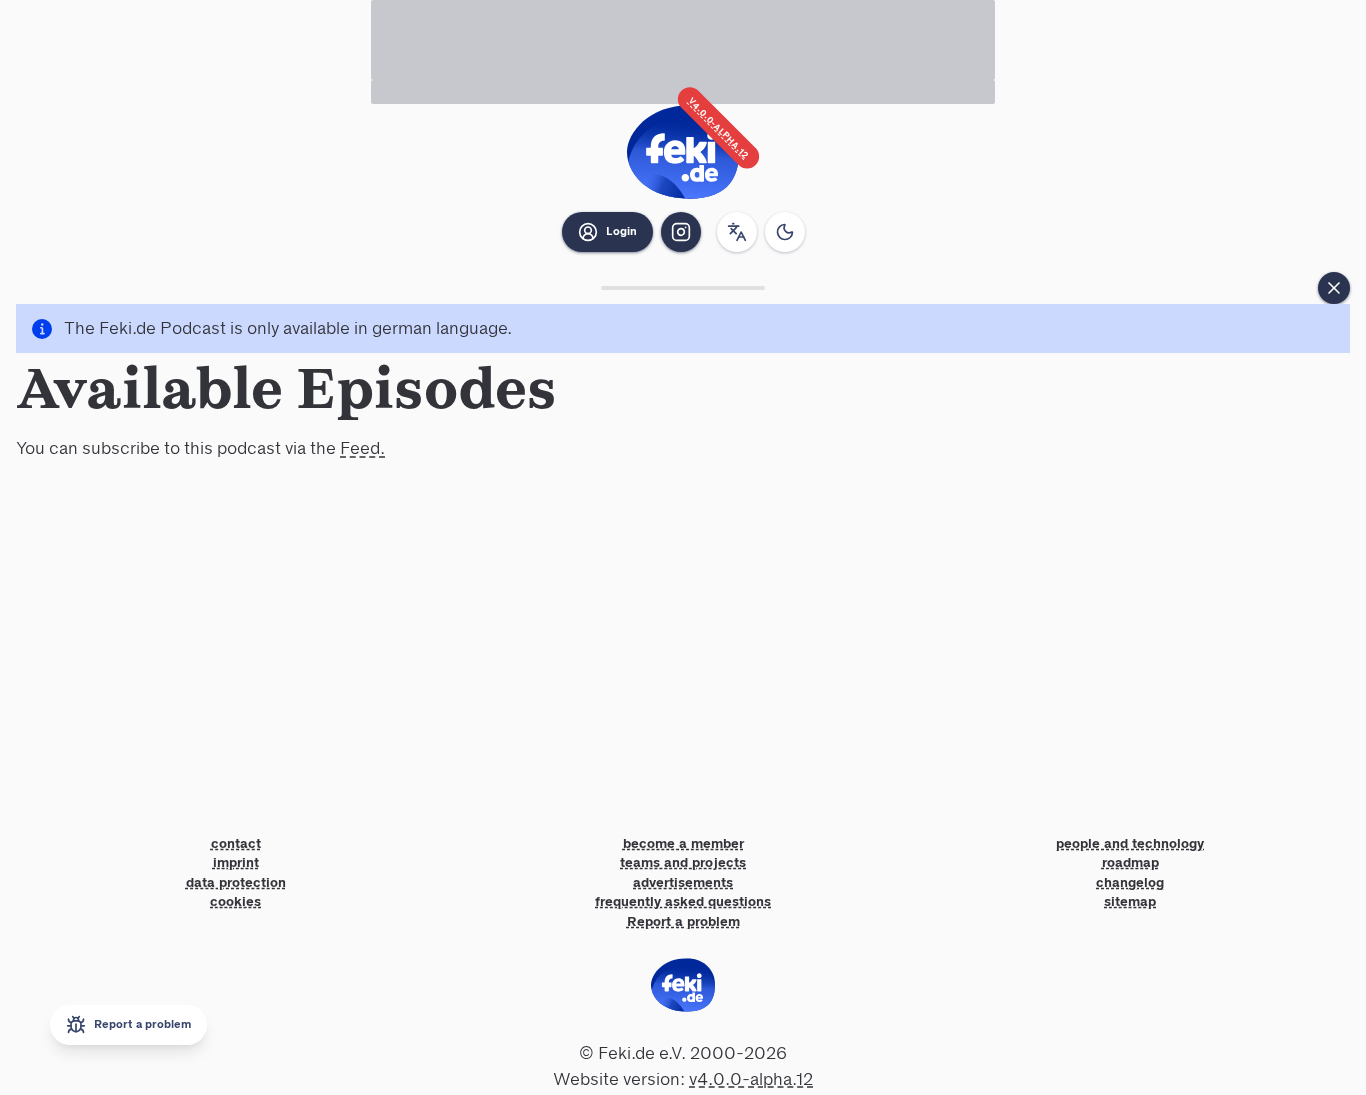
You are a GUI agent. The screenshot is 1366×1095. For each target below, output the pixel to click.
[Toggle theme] (785, 232)
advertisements (683, 883)
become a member (683, 844)
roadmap (1130, 863)
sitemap (1130, 902)
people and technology (1130, 844)
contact (236, 844)
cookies (235, 902)
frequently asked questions (683, 902)
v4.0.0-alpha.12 (718, 128)
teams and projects (683, 863)
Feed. (362, 448)
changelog (1130, 883)
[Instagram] (681, 232)
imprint (236, 863)
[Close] (1334, 288)
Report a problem (683, 922)
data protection (236, 883)
